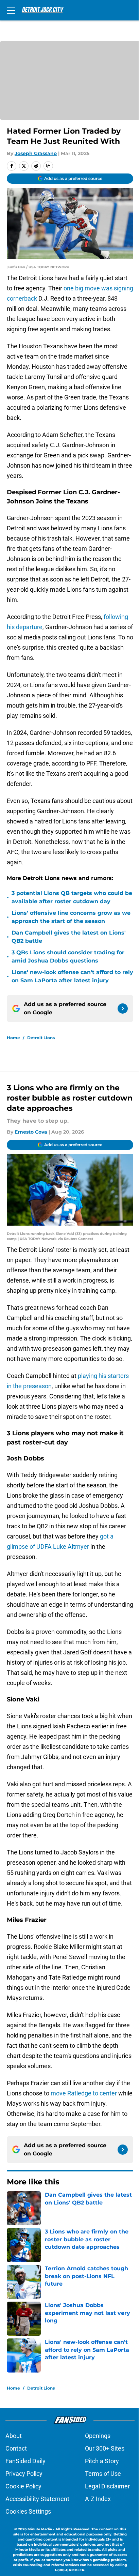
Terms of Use (103, 2474)
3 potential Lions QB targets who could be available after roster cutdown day (72, 897)
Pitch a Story (102, 2461)
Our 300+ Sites (105, 2448)
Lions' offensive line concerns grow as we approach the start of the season (71, 917)
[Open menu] (11, 10)
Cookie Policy (23, 2486)
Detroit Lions (41, 1038)
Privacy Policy (24, 2474)
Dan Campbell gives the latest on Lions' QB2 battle (69, 937)
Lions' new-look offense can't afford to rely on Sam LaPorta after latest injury (72, 976)
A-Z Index (98, 2499)
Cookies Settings (28, 2511)
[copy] (48, 166)
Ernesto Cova (31, 1132)
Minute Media (40, 2529)
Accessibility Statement (37, 2499)
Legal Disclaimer (107, 2486)
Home (13, 1038)
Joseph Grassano (36, 153)
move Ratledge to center (84, 2093)
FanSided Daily (25, 2461)
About (14, 2436)
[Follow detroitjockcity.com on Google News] (123, 1009)
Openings (98, 2436)
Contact (16, 2448)
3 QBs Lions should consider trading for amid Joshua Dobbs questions (68, 957)
